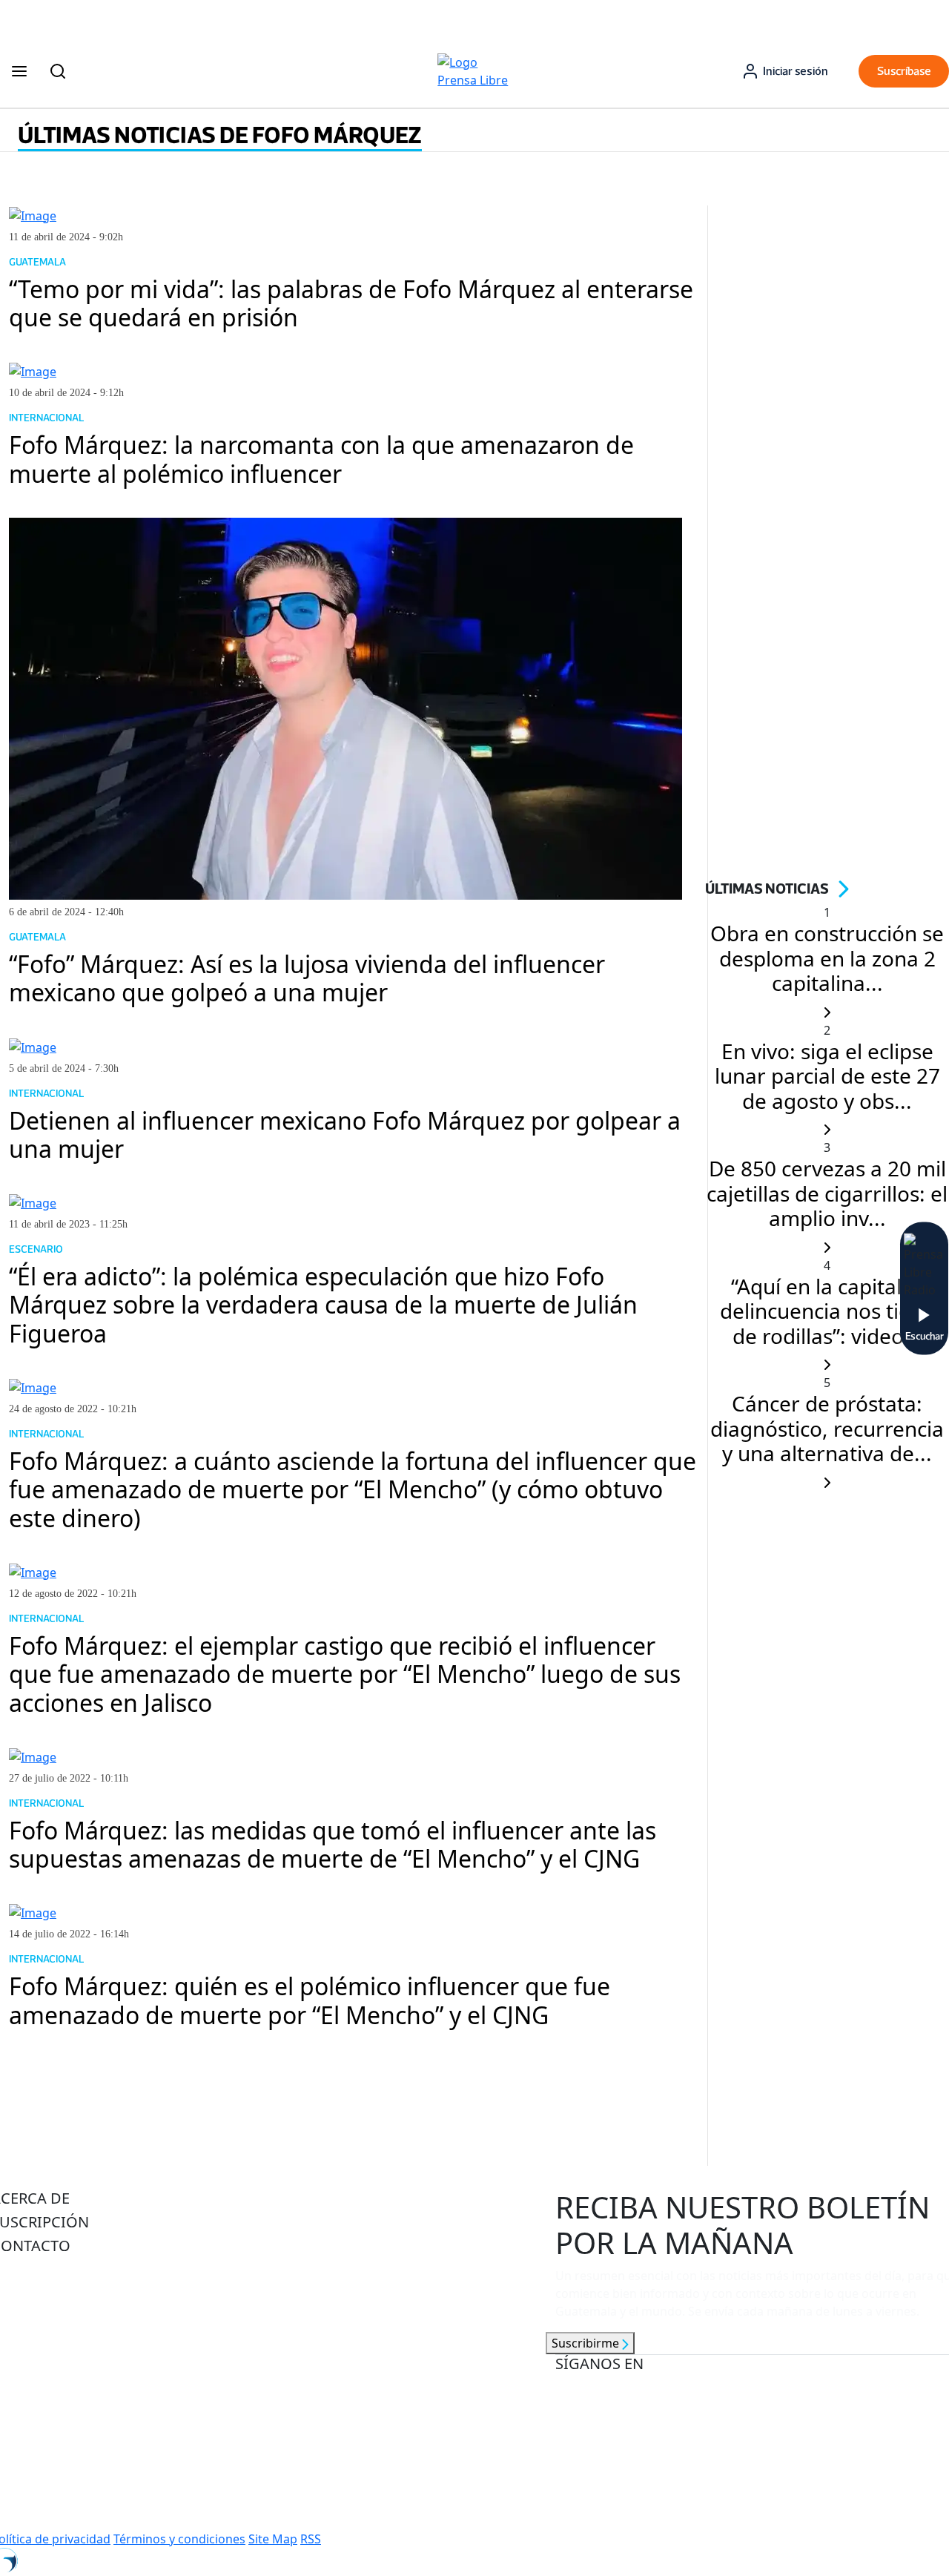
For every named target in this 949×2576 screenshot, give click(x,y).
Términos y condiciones (179, 2539)
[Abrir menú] (19, 71)
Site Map (273, 2539)
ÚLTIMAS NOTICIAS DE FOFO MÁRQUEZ (220, 135)
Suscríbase (904, 71)
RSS (311, 2539)
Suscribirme (587, 2343)
